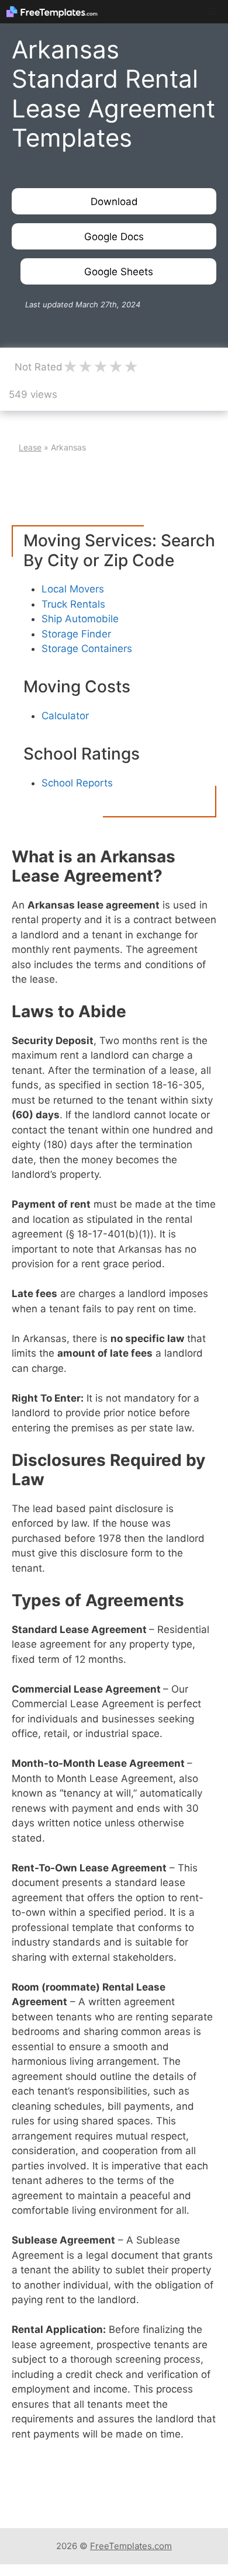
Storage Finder (76, 634)
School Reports (77, 783)
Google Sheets (119, 272)
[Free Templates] (52, 12)
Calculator (65, 716)
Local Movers (73, 589)
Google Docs (114, 237)
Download (114, 202)
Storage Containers (87, 649)
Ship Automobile (80, 619)
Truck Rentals (73, 604)
